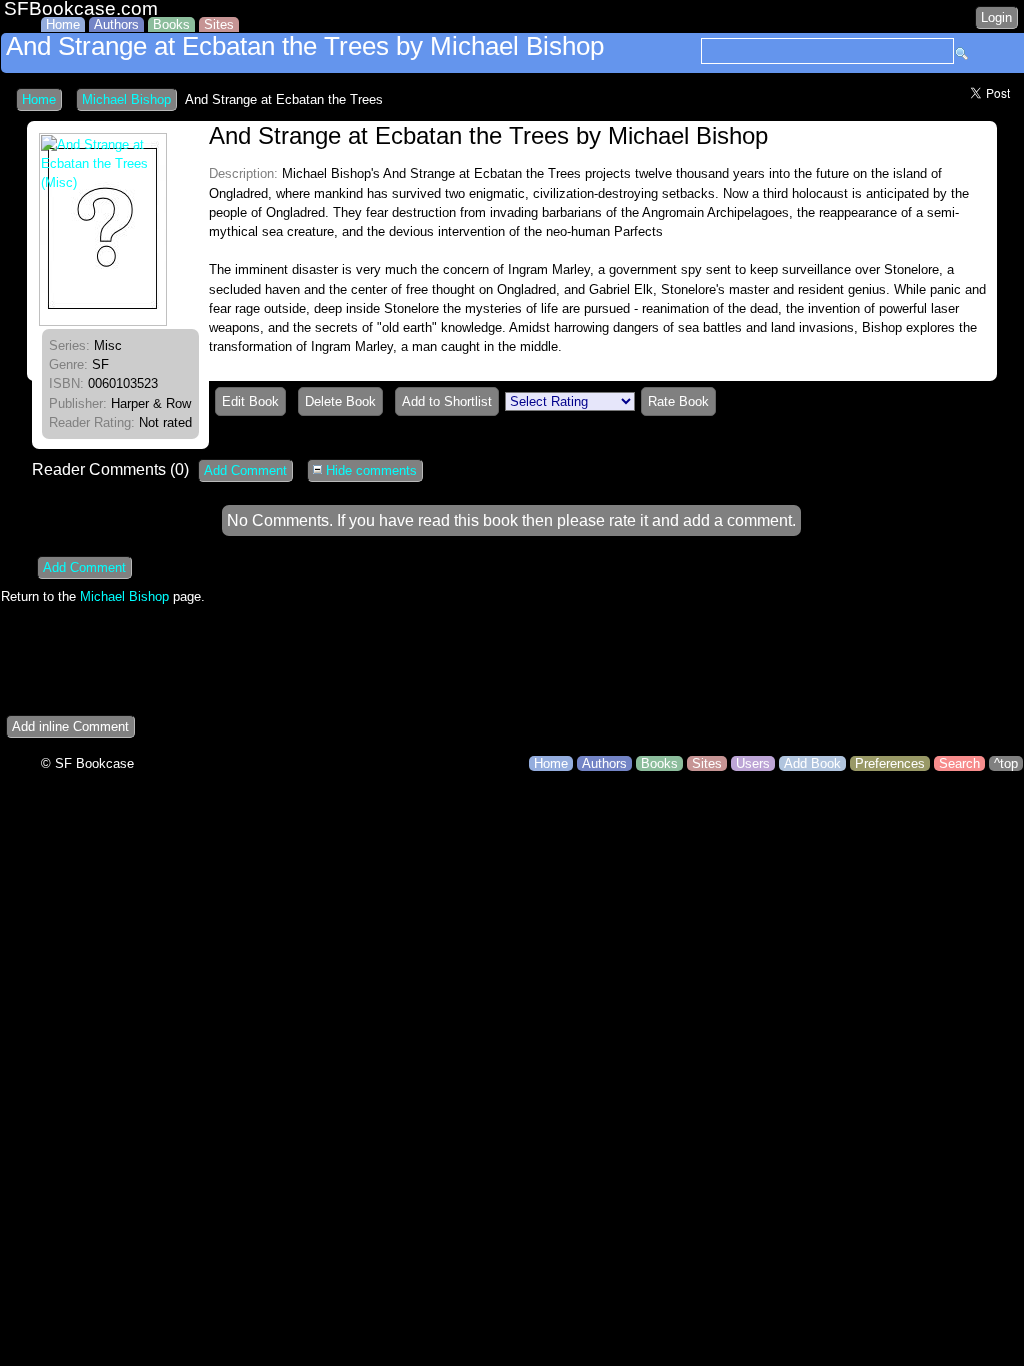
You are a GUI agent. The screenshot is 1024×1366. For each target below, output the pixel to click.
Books (171, 24)
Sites (219, 24)
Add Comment (245, 470)
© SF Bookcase (87, 763)
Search (959, 763)
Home (63, 24)
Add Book (812, 763)
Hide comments (369, 470)
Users (753, 763)
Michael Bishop (126, 99)
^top (1006, 763)
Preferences (890, 763)
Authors (116, 24)
